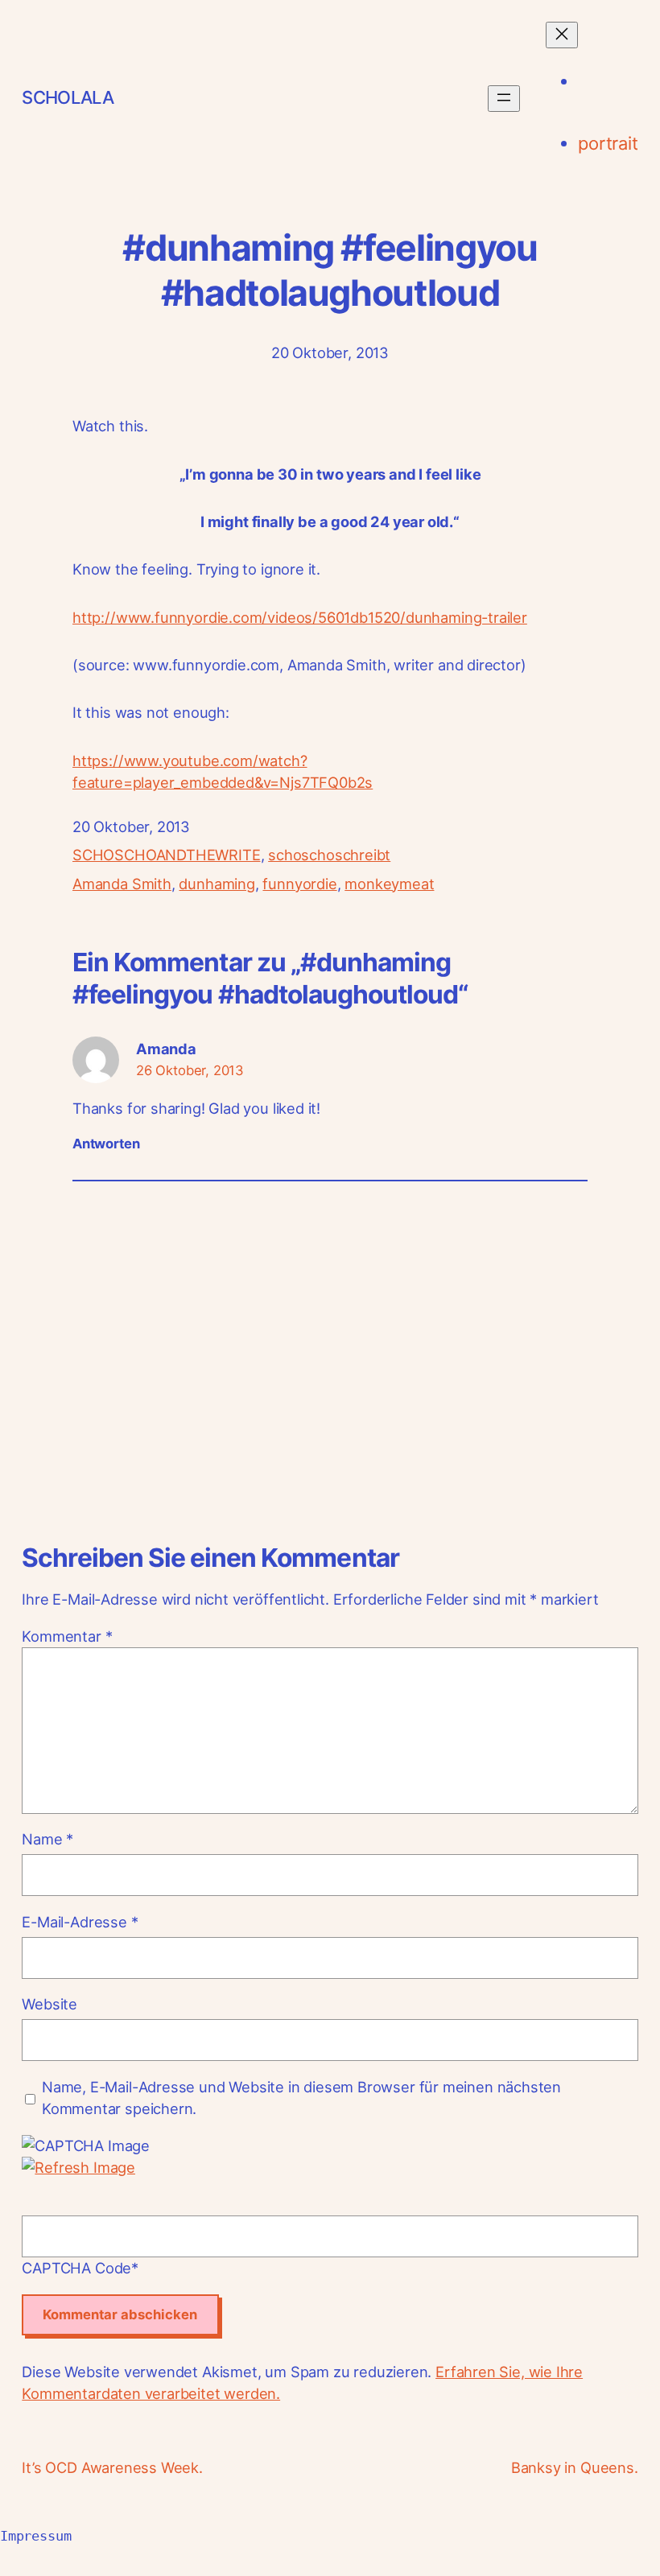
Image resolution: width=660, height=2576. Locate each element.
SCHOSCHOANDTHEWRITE (167, 855)
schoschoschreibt (329, 855)
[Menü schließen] (562, 35)
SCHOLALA (68, 97)
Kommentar (67, 1636)
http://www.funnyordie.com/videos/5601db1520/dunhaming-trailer (300, 617)
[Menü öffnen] (504, 99)
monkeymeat (389, 884)
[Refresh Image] (78, 2167)
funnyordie (299, 884)
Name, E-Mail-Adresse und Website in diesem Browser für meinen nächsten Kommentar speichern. (301, 2098)
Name (47, 1839)
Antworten (106, 1144)
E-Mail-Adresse (80, 1922)
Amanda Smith (122, 884)
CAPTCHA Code (76, 2268)
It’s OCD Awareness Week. (112, 2467)
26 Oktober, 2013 (190, 1070)
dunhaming (217, 884)
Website (49, 2004)
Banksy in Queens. (575, 2467)
